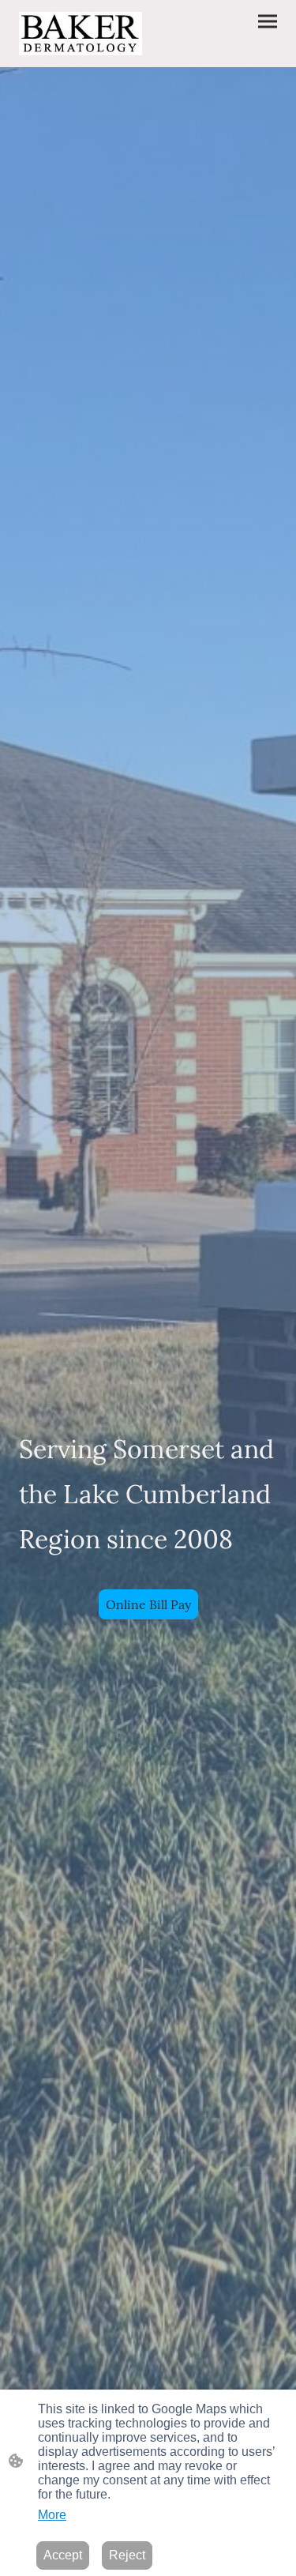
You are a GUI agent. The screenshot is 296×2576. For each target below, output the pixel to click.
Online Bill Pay (148, 1604)
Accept (63, 2555)
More (52, 2515)
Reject (127, 2555)
